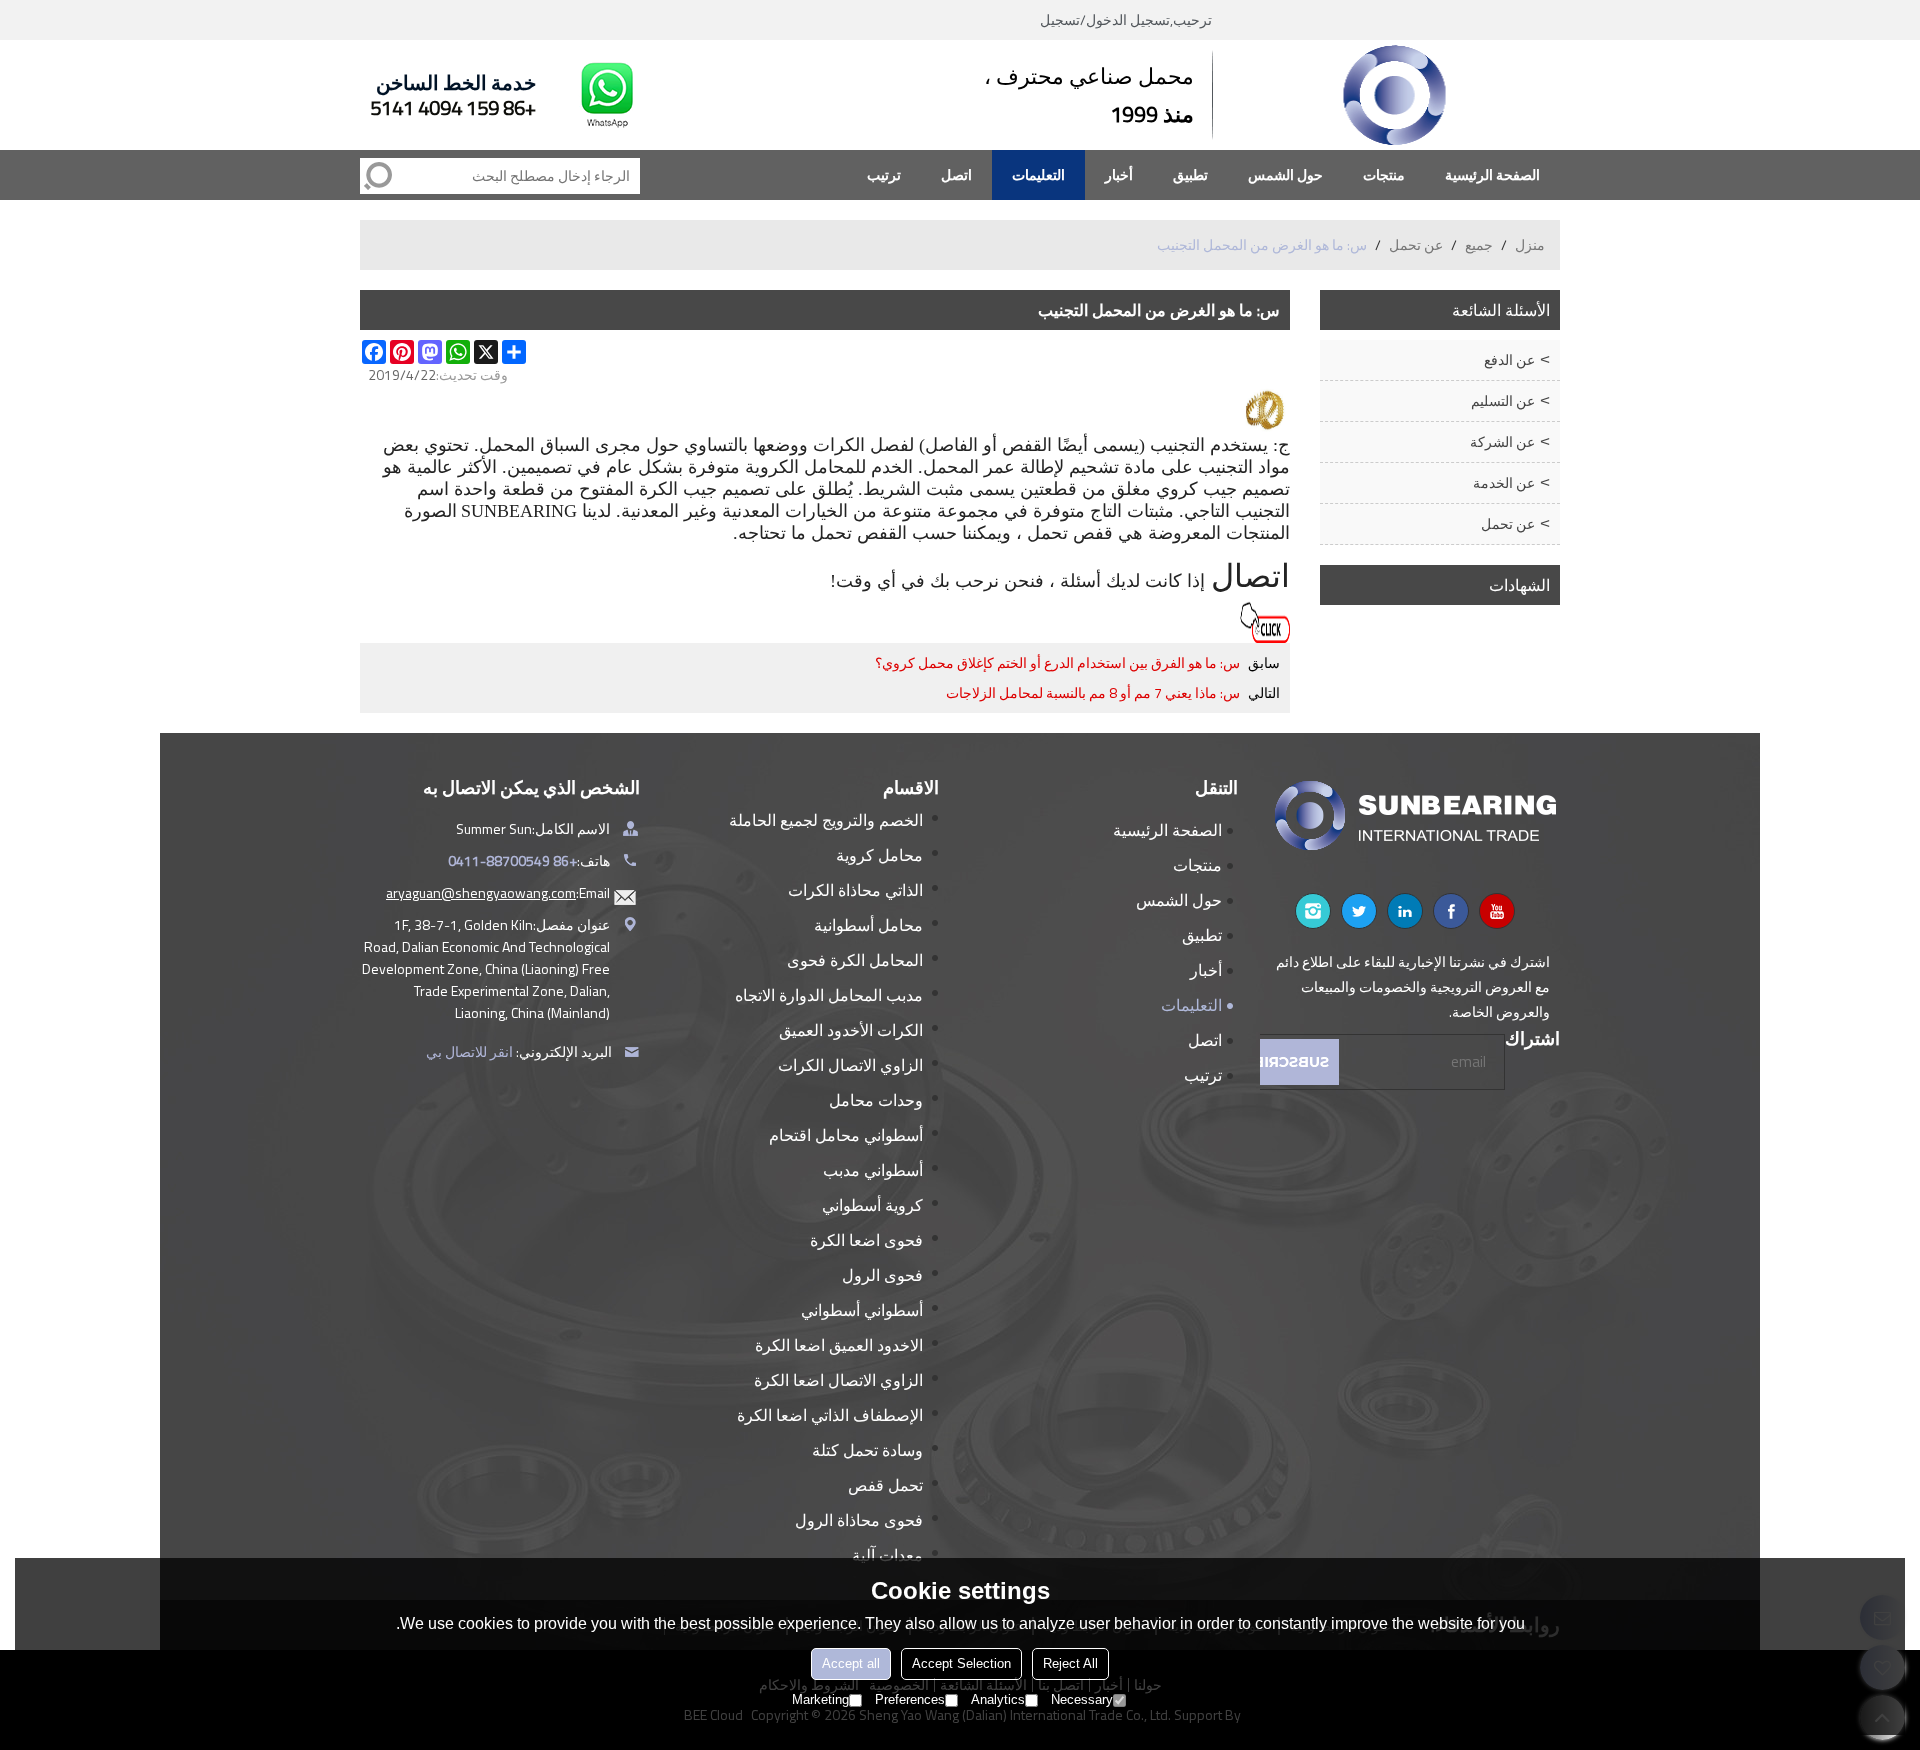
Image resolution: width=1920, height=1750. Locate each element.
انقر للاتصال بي (469, 1051)
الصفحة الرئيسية (1492, 174)
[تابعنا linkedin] (1405, 911)
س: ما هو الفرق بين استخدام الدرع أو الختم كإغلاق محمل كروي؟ (1057, 663)
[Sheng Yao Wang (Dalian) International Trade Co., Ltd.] (1395, 95)
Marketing (820, 1699)
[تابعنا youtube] (1497, 911)
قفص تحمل (1070, 533)
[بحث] (378, 176)
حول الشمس (1285, 174)
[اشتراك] (1286, 1062)
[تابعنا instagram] (1313, 911)
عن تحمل (1416, 244)
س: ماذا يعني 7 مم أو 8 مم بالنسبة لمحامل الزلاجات (1093, 693)
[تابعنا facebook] (1451, 911)
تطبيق (1190, 174)
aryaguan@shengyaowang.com (481, 892)
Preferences (910, 1699)
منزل (1530, 244)
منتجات (1384, 174)
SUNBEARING (519, 511)
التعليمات (1038, 174)
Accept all (851, 1663)
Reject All (1070, 1663)
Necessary (1082, 1699)
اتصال (1250, 576)
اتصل (956, 174)
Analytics (998, 1699)
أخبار (1119, 174)
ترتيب (884, 174)
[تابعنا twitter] (1359, 911)
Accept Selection (961, 1663)
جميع (1479, 244)
